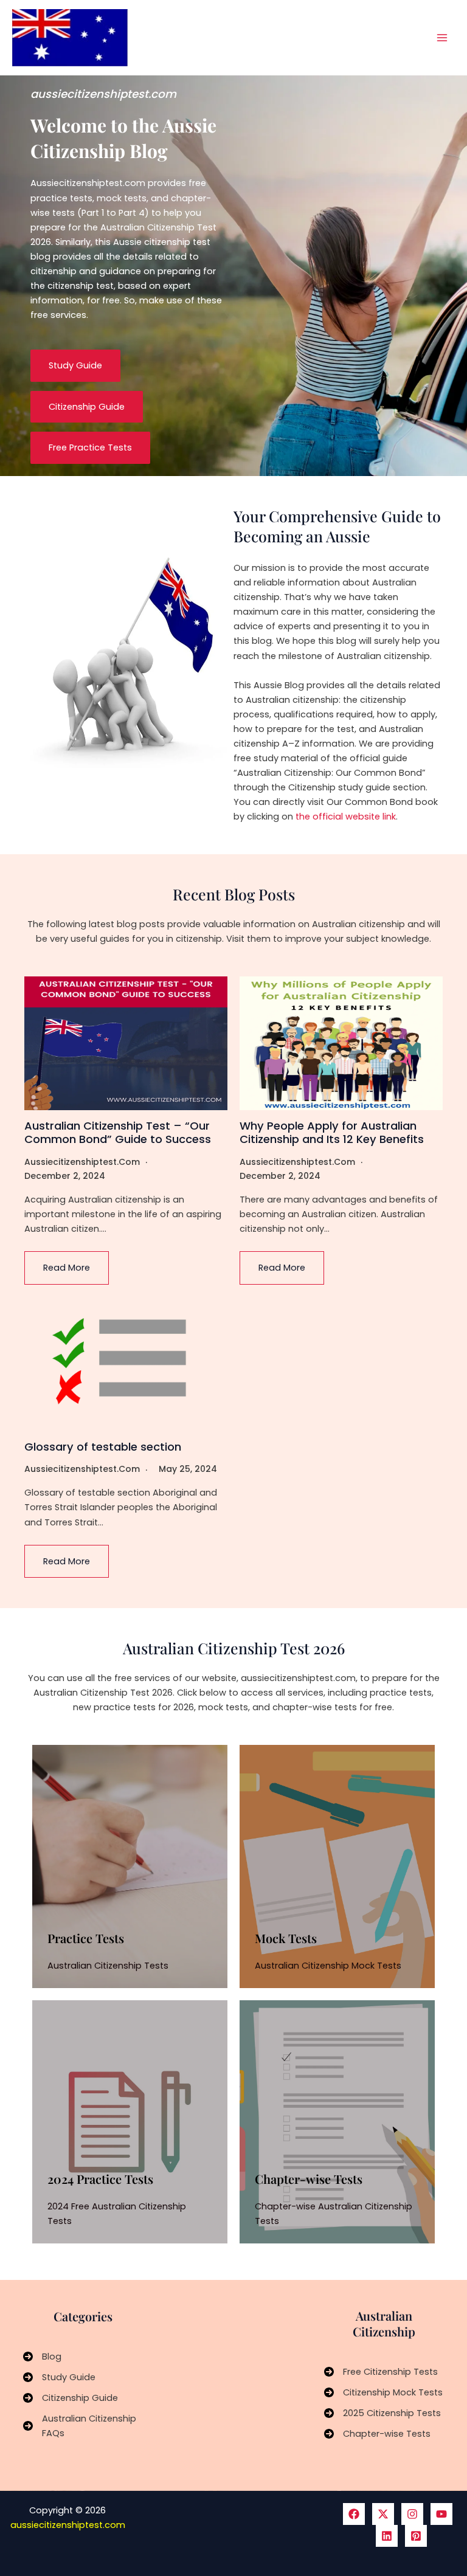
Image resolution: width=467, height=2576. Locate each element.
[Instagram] (412, 2514)
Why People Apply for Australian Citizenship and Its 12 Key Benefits (332, 1132)
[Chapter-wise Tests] (377, 2434)
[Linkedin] (387, 2536)
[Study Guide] (59, 2377)
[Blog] (42, 2357)
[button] (75, 366)
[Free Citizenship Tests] (381, 2372)
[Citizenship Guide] (71, 2398)
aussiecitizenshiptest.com (82, 1162)
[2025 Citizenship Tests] (382, 2413)
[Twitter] (383, 2514)
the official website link (346, 817)
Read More (67, 1268)
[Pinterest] (416, 2536)
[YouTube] (441, 2514)
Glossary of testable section (103, 1447)
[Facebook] (354, 2514)
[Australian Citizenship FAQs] (83, 2426)
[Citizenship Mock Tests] (383, 2392)
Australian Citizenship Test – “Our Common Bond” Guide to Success (118, 1132)
